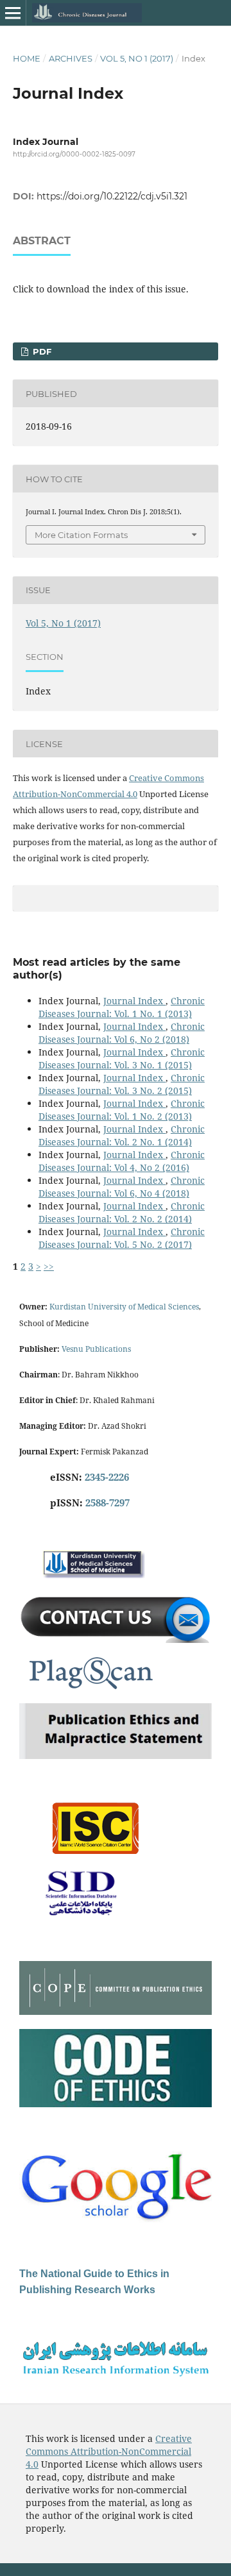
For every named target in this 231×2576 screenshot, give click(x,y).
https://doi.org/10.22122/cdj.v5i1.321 (112, 196)
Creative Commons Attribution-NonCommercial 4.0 (109, 2451)
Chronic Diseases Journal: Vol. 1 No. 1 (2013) (122, 1007)
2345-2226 (107, 1477)
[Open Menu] (13, 13)
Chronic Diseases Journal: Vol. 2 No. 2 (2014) (122, 1212)
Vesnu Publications (96, 1349)
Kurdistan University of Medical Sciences (124, 1307)
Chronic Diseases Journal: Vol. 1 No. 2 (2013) (122, 1110)
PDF (41, 351)
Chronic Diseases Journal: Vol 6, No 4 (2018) (122, 1187)
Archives (71, 58)
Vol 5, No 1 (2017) (137, 58)
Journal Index (134, 1001)
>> (49, 1266)
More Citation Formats (81, 535)
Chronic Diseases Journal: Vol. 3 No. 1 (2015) (122, 1058)
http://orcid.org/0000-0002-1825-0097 (74, 154)
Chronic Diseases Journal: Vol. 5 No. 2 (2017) (122, 1238)
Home (27, 58)
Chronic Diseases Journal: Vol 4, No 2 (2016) (122, 1161)
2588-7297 (107, 1503)
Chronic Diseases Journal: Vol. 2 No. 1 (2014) (122, 1135)
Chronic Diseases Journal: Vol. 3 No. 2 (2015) (122, 1084)
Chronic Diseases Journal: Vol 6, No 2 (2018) (122, 1033)
